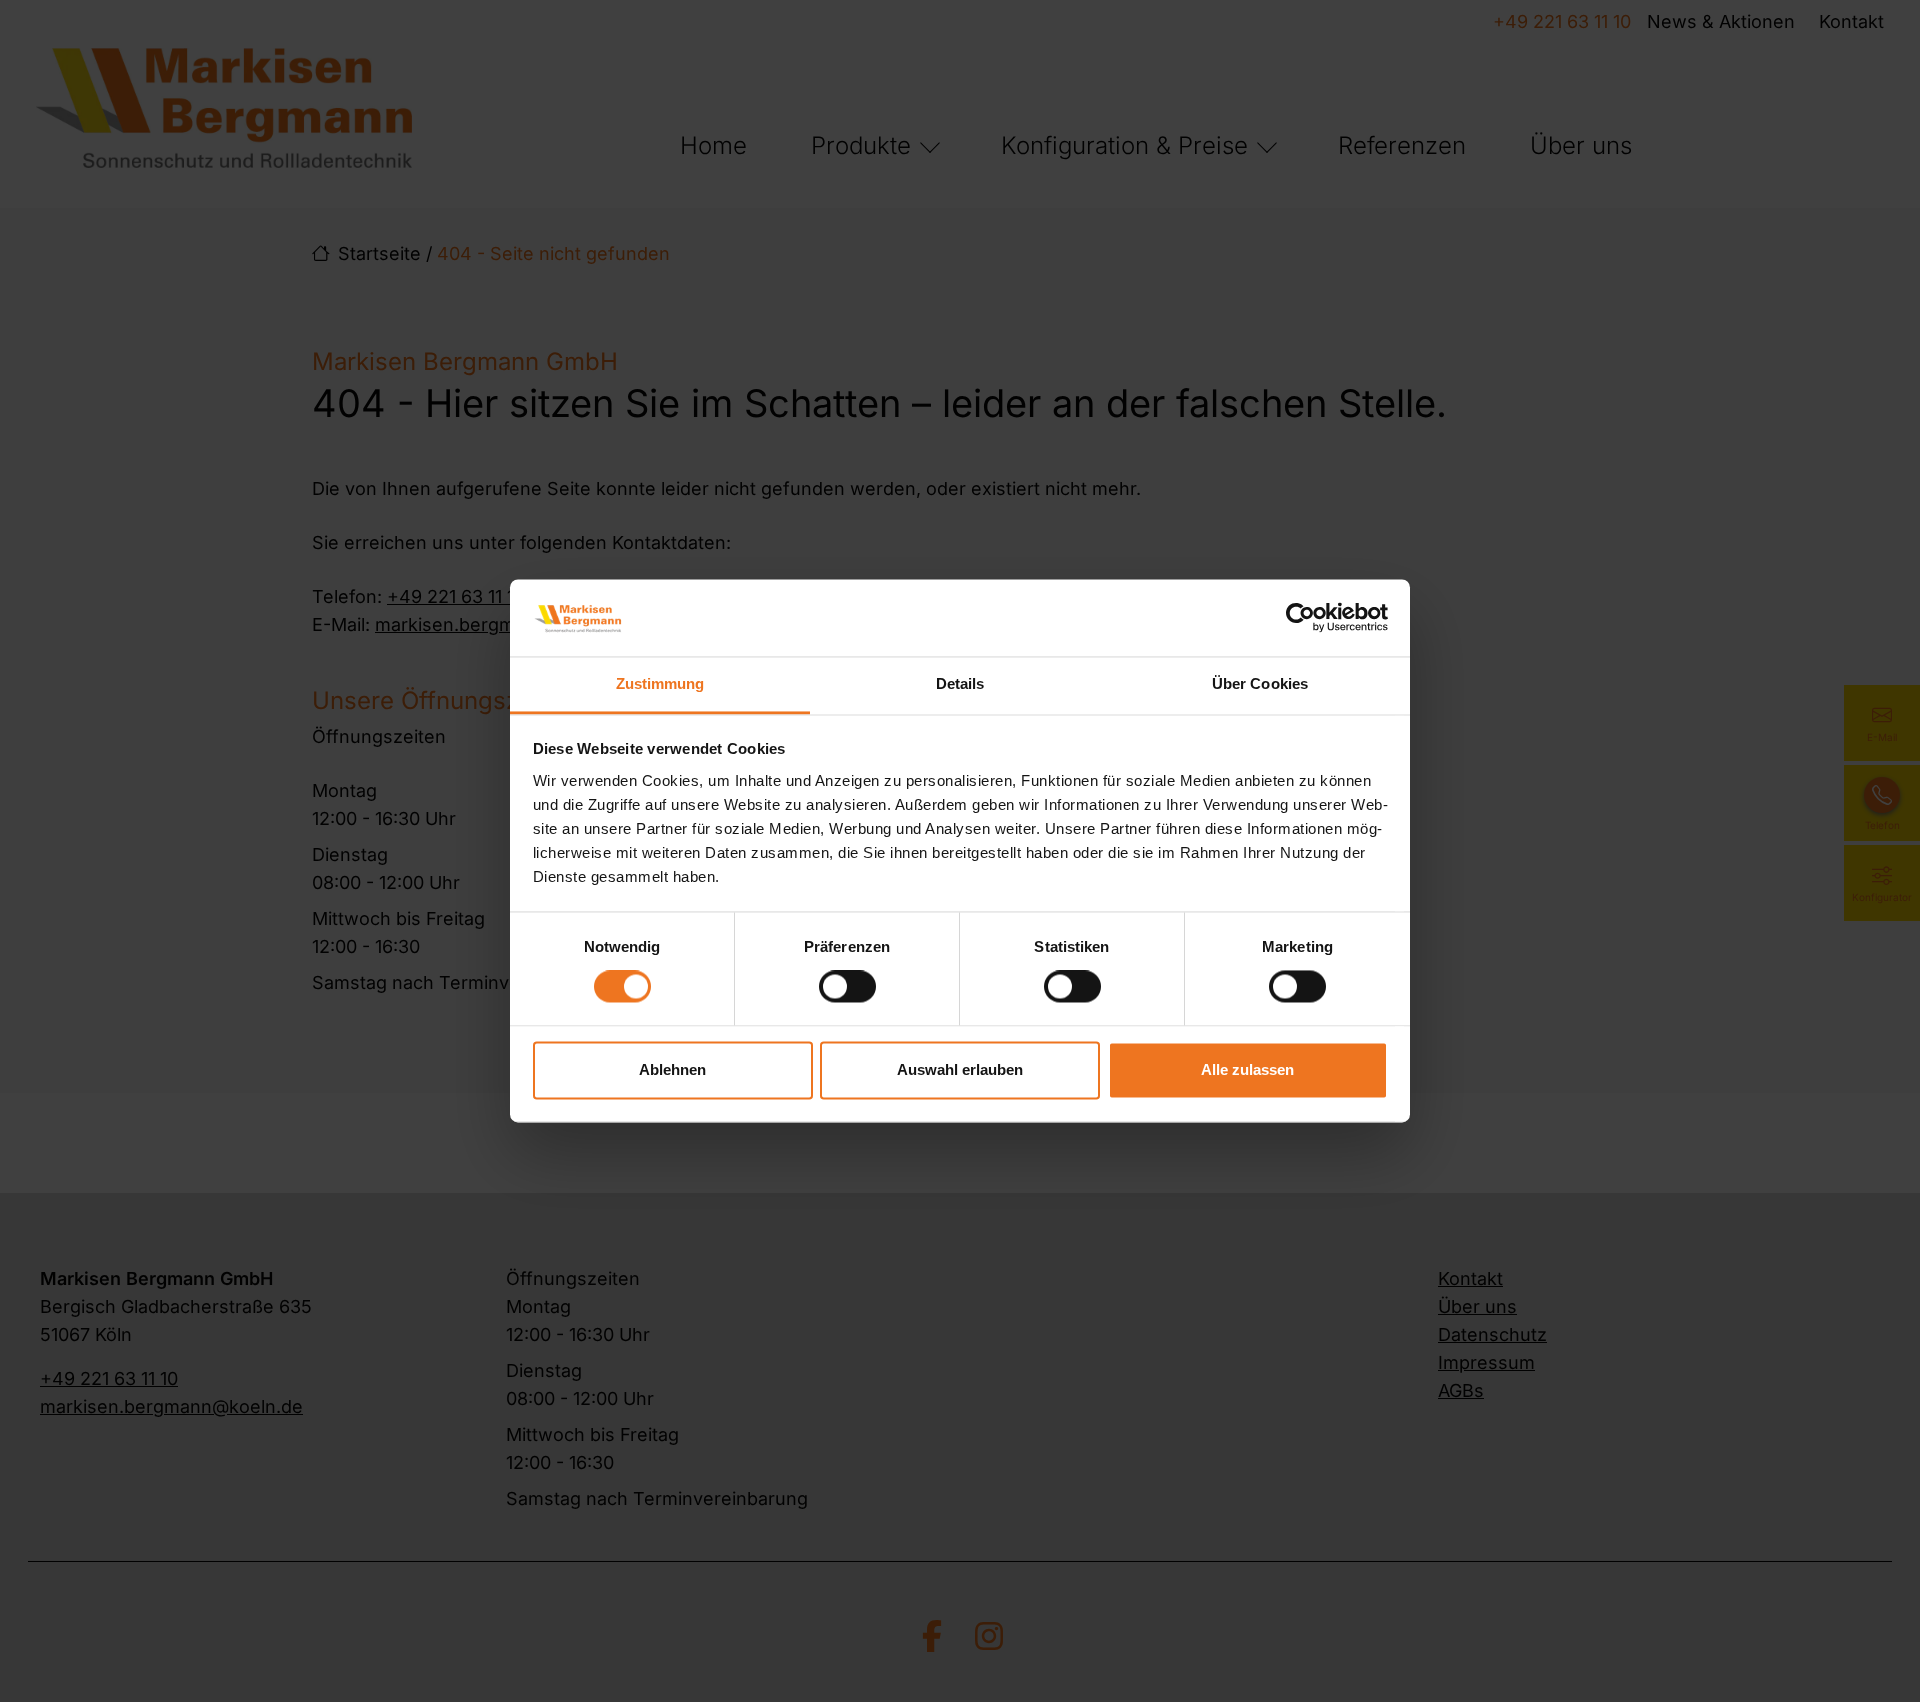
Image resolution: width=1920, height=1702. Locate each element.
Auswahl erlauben (960, 1069)
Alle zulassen (1247, 1069)
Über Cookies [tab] (1260, 683)
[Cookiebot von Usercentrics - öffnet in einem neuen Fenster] (1300, 618)
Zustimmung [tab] (660, 683)
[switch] (847, 987)
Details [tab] (960, 683)
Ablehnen (672, 1069)
